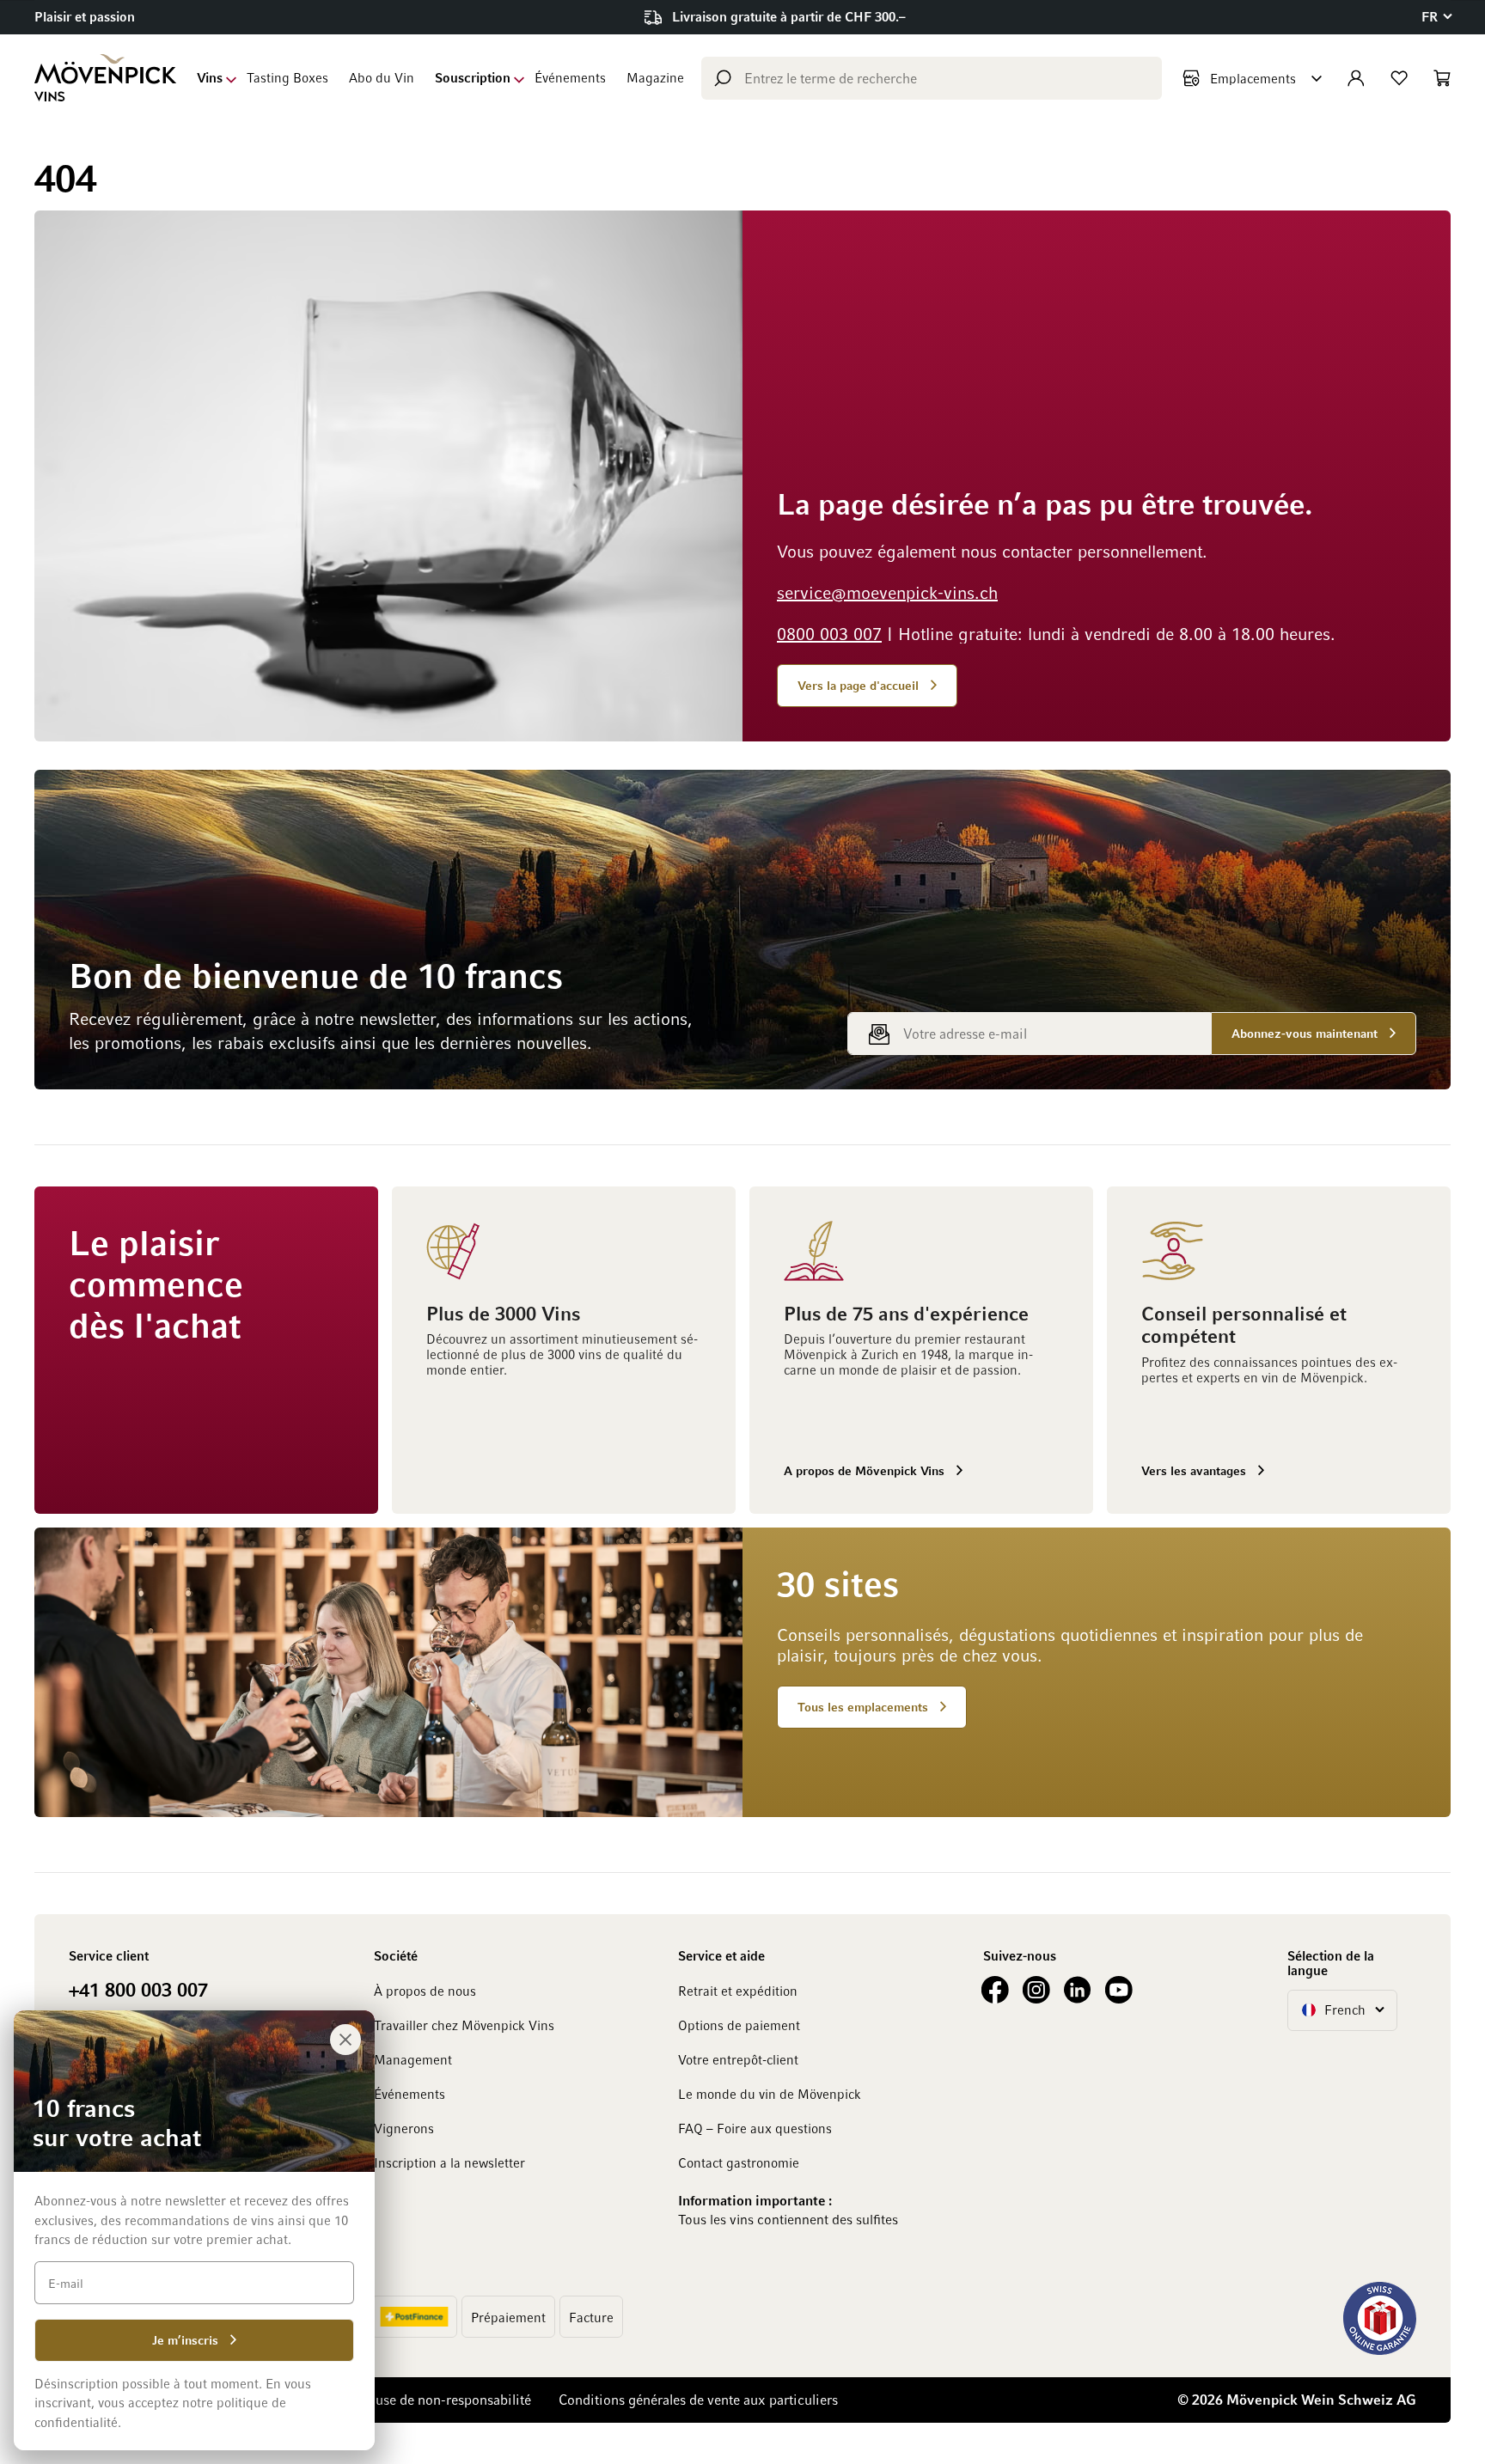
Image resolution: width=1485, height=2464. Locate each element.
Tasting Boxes (287, 77)
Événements (570, 77)
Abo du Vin (382, 77)
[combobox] (932, 78)
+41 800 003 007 (138, 1989)
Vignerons (404, 2128)
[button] (1436, 17)
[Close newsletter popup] (345, 2040)
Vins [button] (210, 77)
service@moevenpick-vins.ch (887, 592)
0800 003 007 (829, 633)
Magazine (655, 77)
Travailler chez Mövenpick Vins (464, 2025)
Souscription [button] (473, 77)
